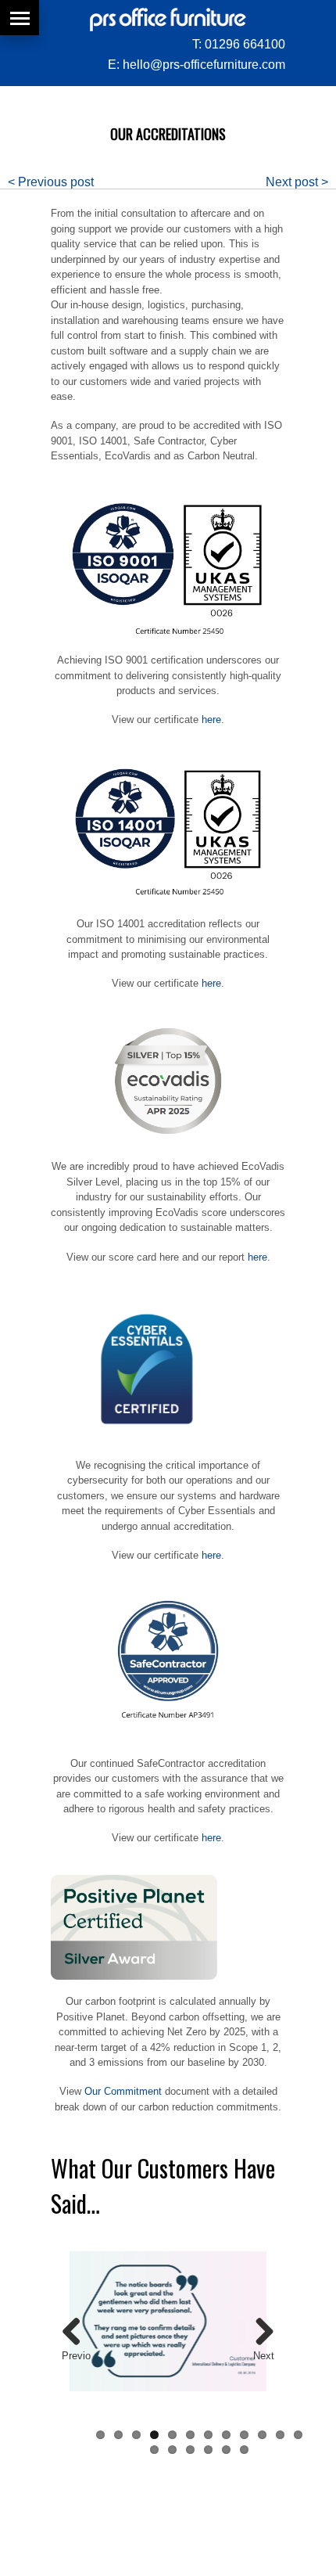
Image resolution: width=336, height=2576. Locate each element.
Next (264, 2356)
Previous (76, 2357)
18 (244, 2450)
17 (226, 2450)
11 (280, 2435)
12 (298, 2435)
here (211, 720)
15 (190, 2450)
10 (262, 2435)
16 (208, 2450)
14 (172, 2450)
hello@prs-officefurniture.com (204, 65)
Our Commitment (123, 2091)
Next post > (297, 182)
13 (154, 2450)
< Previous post (51, 182)
